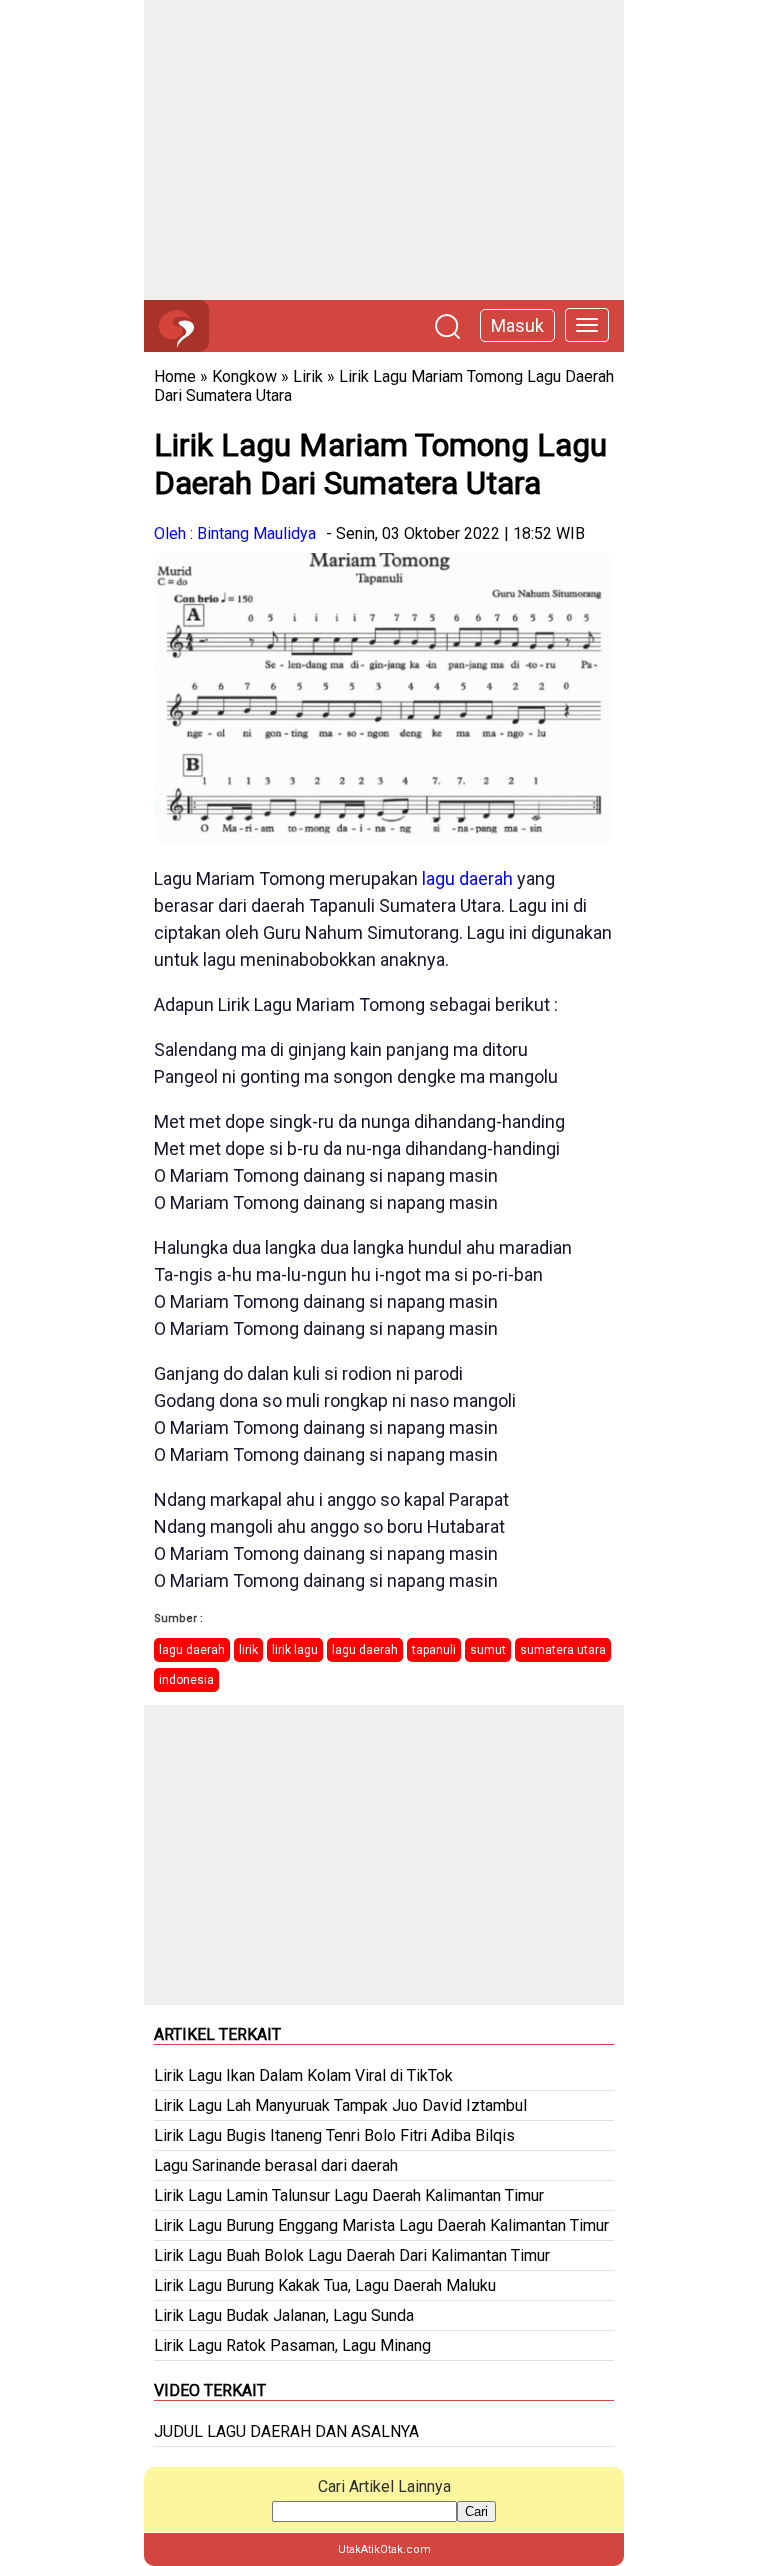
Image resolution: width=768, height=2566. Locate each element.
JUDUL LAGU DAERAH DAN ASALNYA (286, 2431)
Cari (476, 2511)
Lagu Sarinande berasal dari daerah (276, 2165)
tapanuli (434, 1650)
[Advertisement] (384, 150)
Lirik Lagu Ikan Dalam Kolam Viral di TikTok (303, 2075)
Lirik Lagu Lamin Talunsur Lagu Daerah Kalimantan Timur (349, 2195)
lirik (248, 1650)
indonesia (186, 1680)
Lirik (308, 376)
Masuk (517, 325)
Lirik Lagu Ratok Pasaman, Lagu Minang (292, 2345)
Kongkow (244, 376)
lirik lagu (295, 1650)
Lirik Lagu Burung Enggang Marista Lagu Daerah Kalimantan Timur (381, 2225)
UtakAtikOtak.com (384, 2549)
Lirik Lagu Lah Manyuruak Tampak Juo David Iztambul (340, 2105)
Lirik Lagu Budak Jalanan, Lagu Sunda (284, 2315)
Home (175, 376)
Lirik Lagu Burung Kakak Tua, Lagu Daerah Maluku (325, 2285)
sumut (488, 1650)
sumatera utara (563, 1650)
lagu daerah (467, 878)
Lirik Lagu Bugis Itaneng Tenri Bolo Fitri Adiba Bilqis (334, 2135)
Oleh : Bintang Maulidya (235, 533)
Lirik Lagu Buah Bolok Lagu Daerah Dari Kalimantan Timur (352, 2255)
